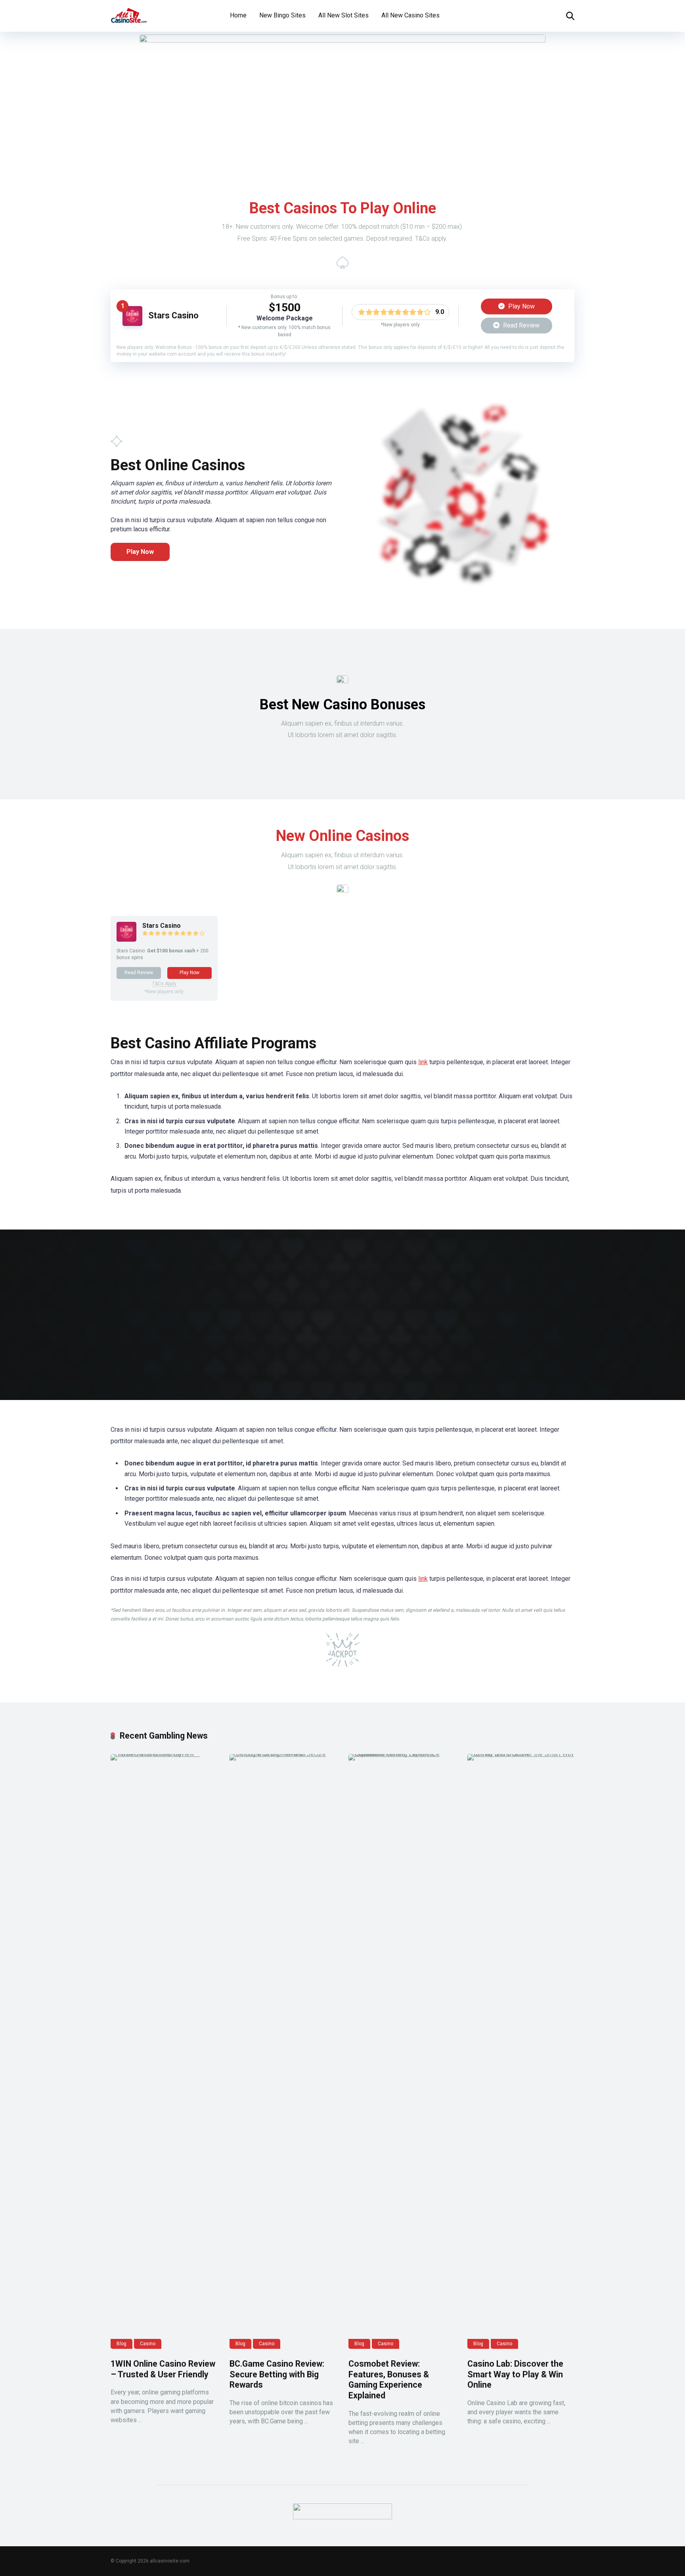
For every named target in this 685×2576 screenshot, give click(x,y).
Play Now (521, 306)
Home (238, 15)
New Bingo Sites (282, 15)
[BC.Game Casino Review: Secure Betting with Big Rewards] (283, 2051)
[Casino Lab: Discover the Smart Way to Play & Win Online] (521, 2051)
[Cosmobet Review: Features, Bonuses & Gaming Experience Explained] (402, 2051)
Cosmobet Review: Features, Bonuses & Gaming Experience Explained (389, 2380)
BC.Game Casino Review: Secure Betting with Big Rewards (277, 2374)
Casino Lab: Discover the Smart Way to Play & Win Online (515, 2374)
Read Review (520, 325)
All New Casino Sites (410, 15)
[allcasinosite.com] (129, 13)
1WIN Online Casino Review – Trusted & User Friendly (163, 2369)
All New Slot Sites (343, 15)
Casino (148, 2344)
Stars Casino (173, 315)
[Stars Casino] (132, 324)
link (423, 1062)
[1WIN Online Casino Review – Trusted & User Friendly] (164, 2051)
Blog (122, 2344)
